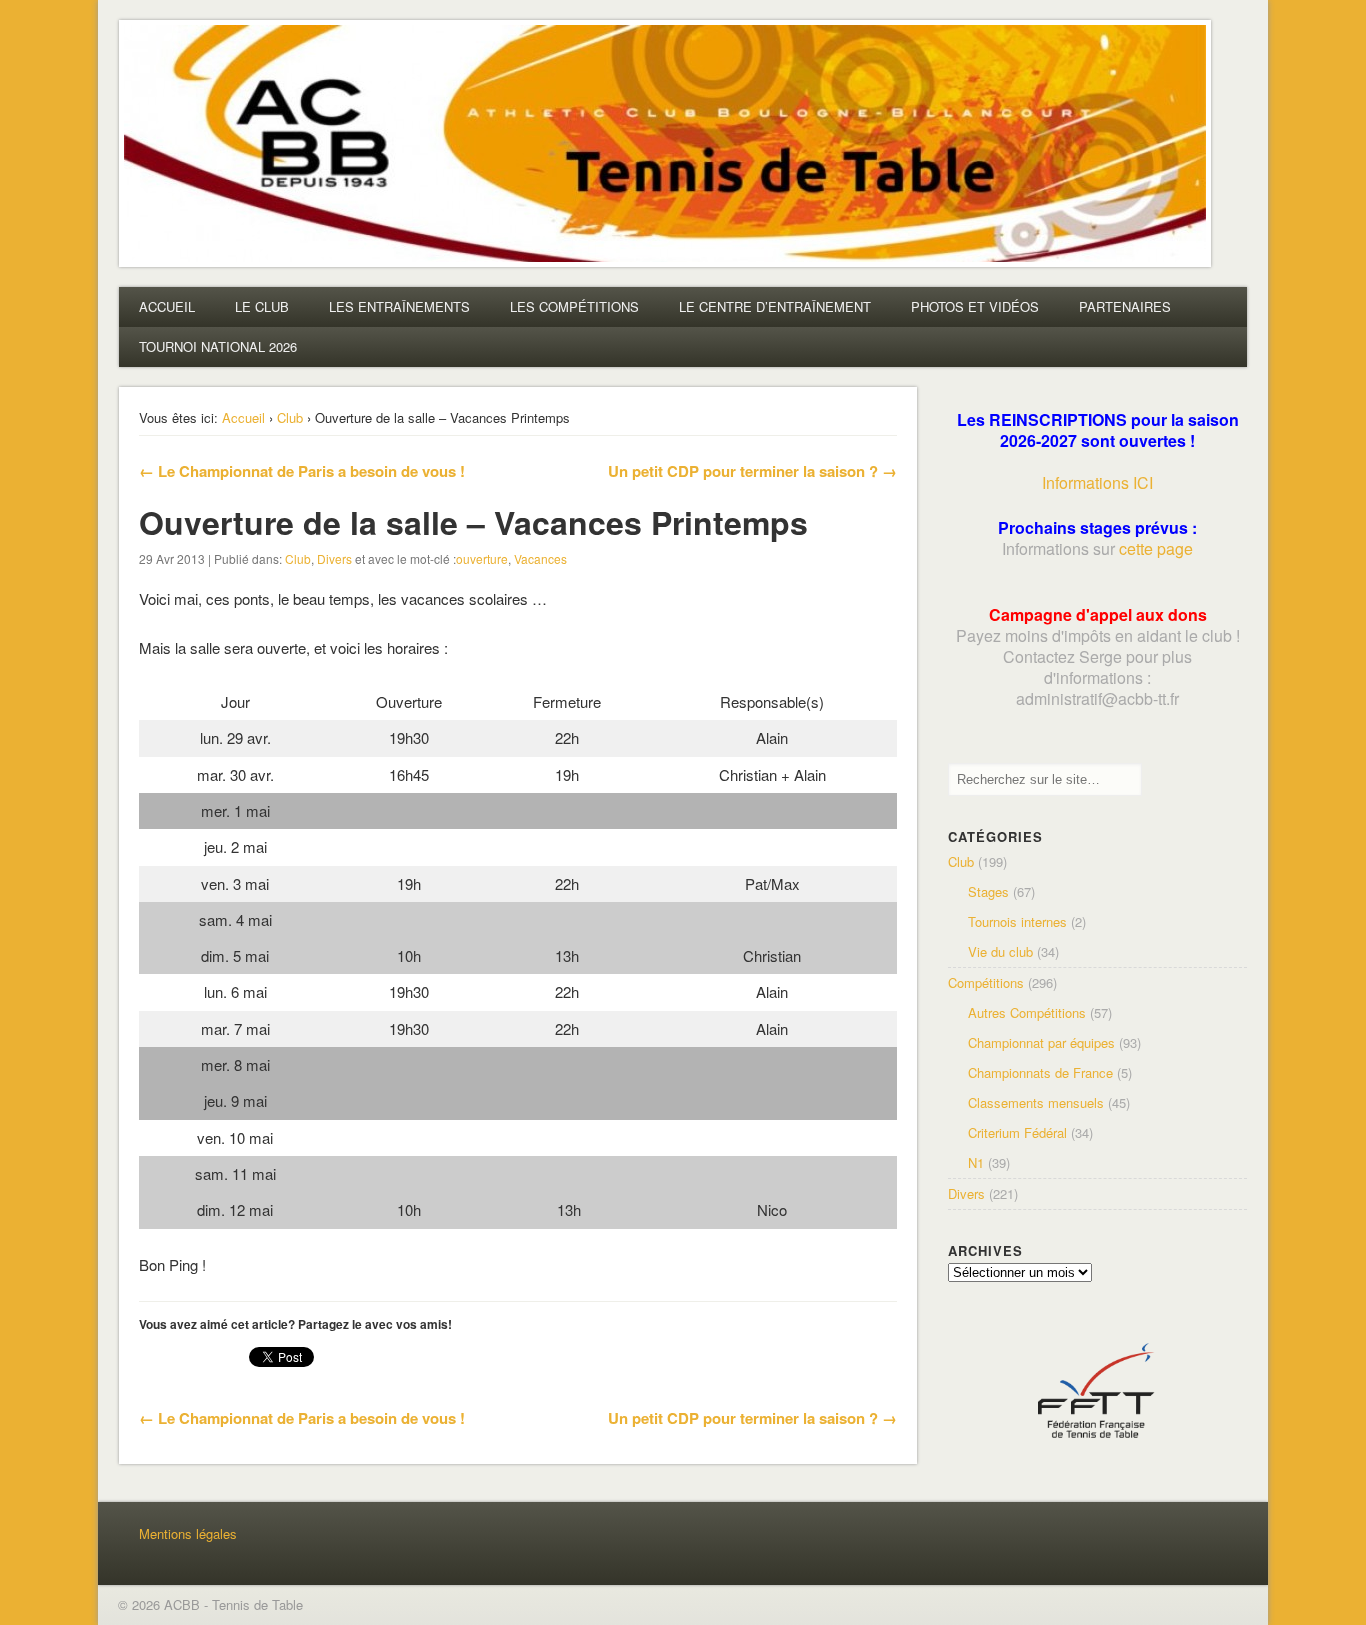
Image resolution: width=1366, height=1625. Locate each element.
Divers (334, 558)
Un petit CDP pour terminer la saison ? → (752, 471)
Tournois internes (1017, 921)
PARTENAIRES (1125, 306)
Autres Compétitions (1027, 1012)
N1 (976, 1162)
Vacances (540, 558)
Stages (988, 891)
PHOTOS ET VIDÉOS (975, 306)
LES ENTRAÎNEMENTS (399, 306)
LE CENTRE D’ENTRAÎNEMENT (775, 306)
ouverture (482, 558)
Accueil (243, 417)
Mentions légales (188, 1533)
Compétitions (986, 982)
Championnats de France (1040, 1072)
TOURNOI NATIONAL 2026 (218, 346)
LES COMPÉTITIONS (574, 306)
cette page (1156, 548)
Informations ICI (1097, 482)
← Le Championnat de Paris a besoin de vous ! (302, 471)
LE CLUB (262, 306)
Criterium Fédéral (1017, 1132)
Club (290, 417)
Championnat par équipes (1041, 1042)
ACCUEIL (167, 306)
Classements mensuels (1036, 1102)
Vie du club (1000, 951)
